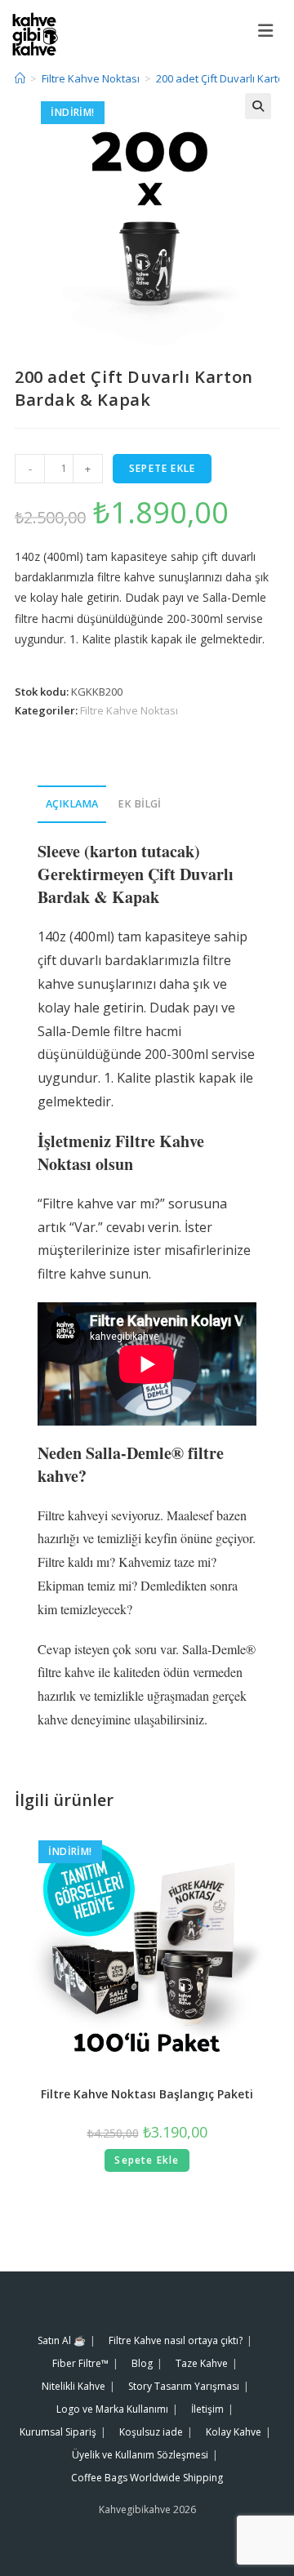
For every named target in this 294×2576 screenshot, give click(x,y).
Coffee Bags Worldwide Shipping (147, 2478)
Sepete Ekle (162, 468)
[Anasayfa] (20, 78)
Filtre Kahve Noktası (129, 710)
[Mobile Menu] (270, 30)
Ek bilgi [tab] (139, 804)
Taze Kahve (202, 2363)
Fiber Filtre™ (80, 2363)
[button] (258, 106)
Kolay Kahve (234, 2432)
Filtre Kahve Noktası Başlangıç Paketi (147, 2094)
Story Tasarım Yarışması (184, 2386)
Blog (142, 2363)
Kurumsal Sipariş (58, 2432)
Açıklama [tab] (72, 804)
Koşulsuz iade (151, 2432)
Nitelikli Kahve (73, 2386)
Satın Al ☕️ (62, 2340)
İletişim (207, 2409)
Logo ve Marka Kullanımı (112, 2409)
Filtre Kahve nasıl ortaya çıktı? (176, 2340)
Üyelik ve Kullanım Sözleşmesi (140, 2455)
